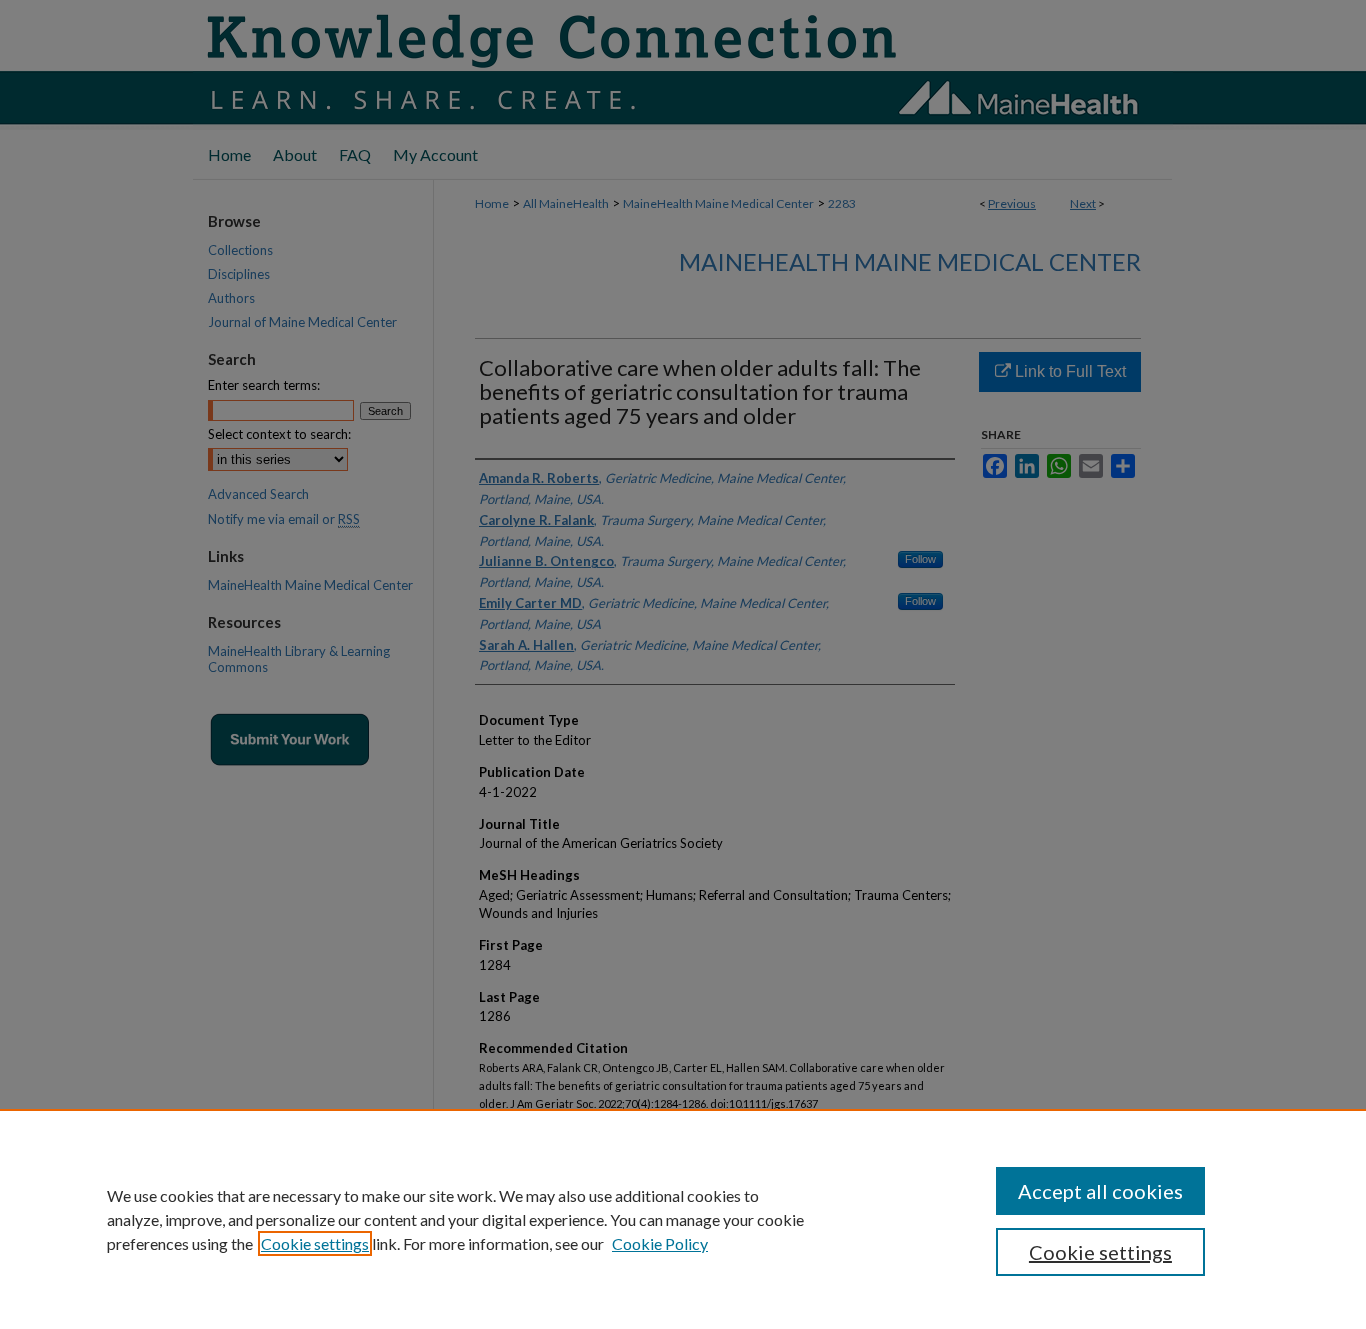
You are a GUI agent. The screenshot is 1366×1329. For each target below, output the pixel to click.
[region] (683, 1219)
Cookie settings (315, 1243)
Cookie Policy (660, 1243)
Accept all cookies (1100, 1191)
